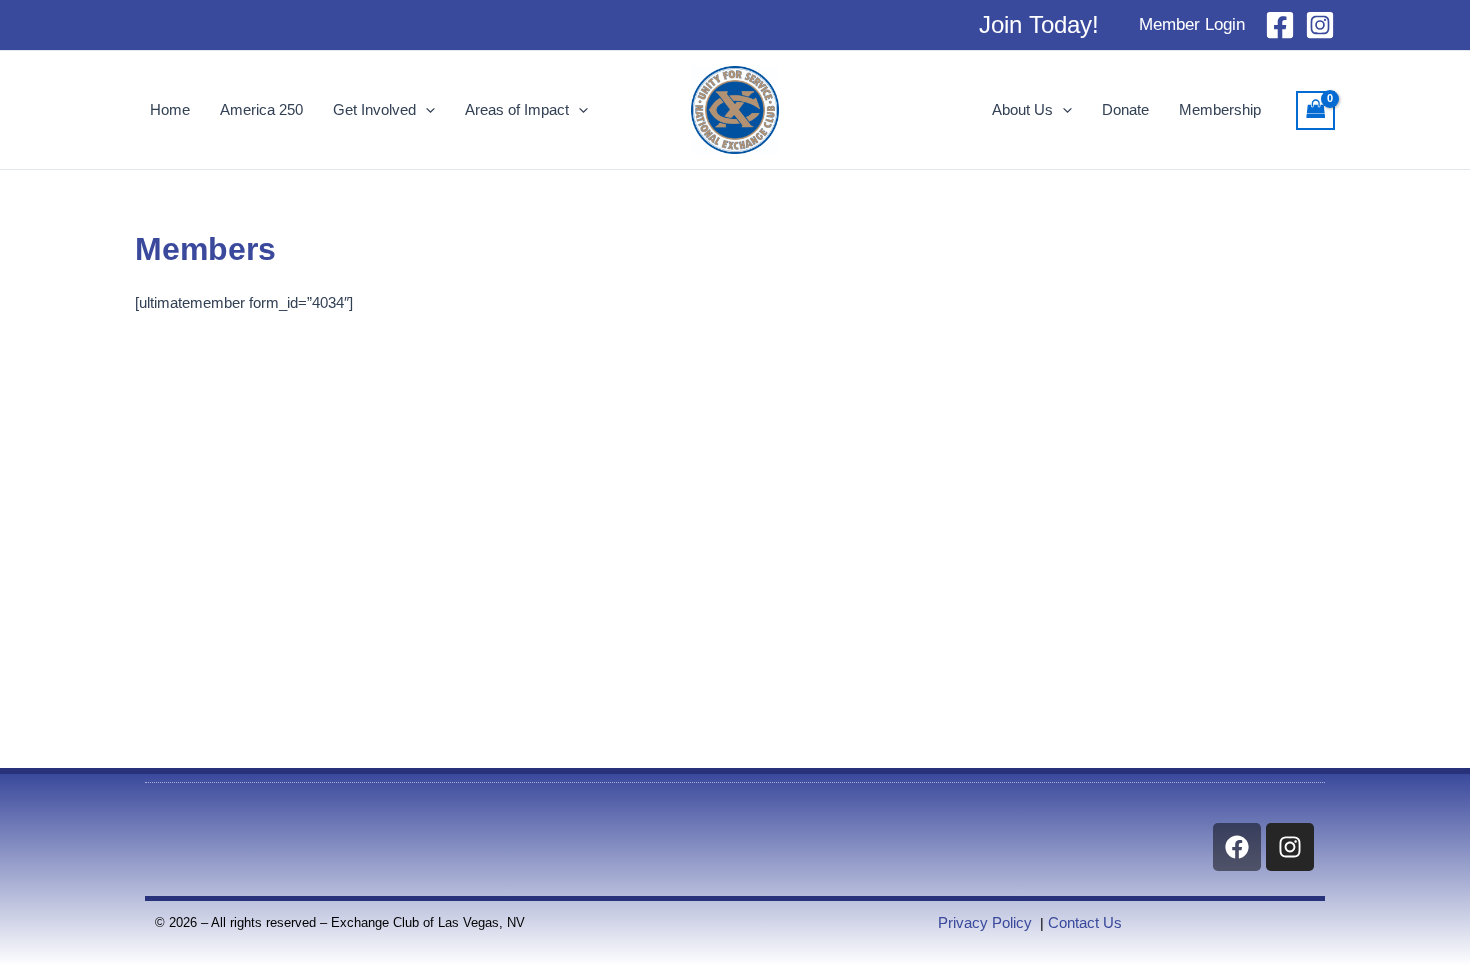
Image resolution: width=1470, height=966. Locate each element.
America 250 (261, 109)
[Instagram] (1320, 25)
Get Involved (374, 109)
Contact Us (1085, 922)
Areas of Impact (517, 109)
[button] (1039, 25)
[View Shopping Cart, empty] (1316, 110)
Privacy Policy (985, 922)
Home (170, 109)
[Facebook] (1280, 25)
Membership (1220, 109)
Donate (1125, 109)
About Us (1022, 109)
